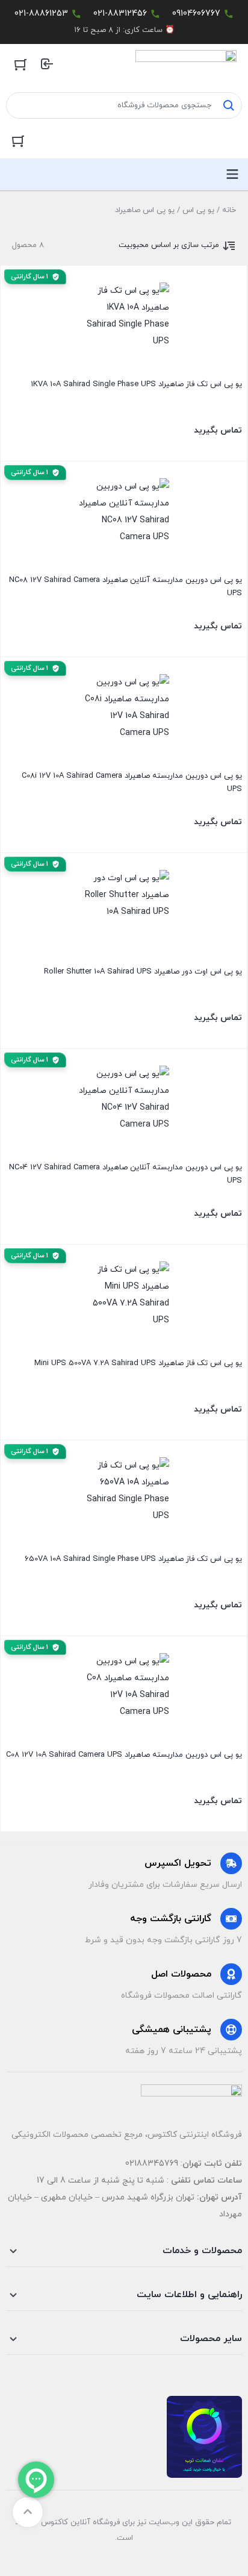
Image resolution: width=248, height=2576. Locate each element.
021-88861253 (41, 14)
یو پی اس (198, 210)
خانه (229, 210)
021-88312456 (120, 14)
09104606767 (196, 14)
